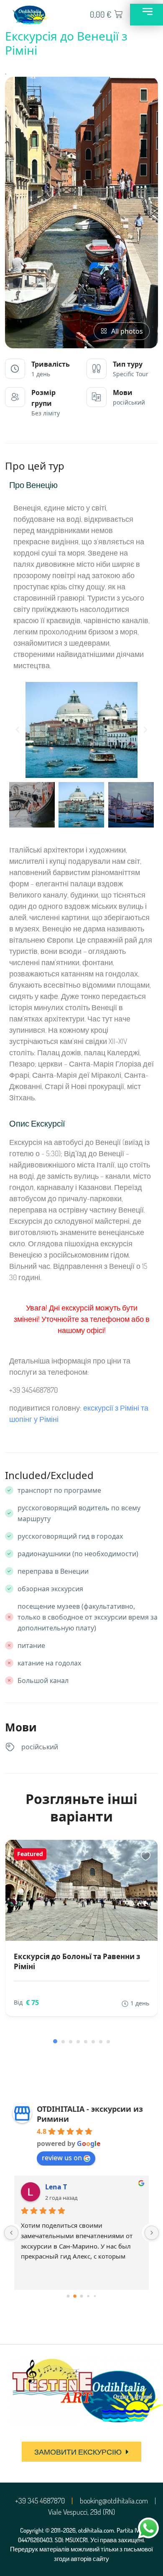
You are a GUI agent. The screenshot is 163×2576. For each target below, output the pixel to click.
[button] (18, 730)
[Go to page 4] (95, 2296)
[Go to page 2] (82, 2296)
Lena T (56, 2187)
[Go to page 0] (68, 2296)
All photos (127, 331)
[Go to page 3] (88, 2296)
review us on (62, 2158)
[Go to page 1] (75, 2296)
